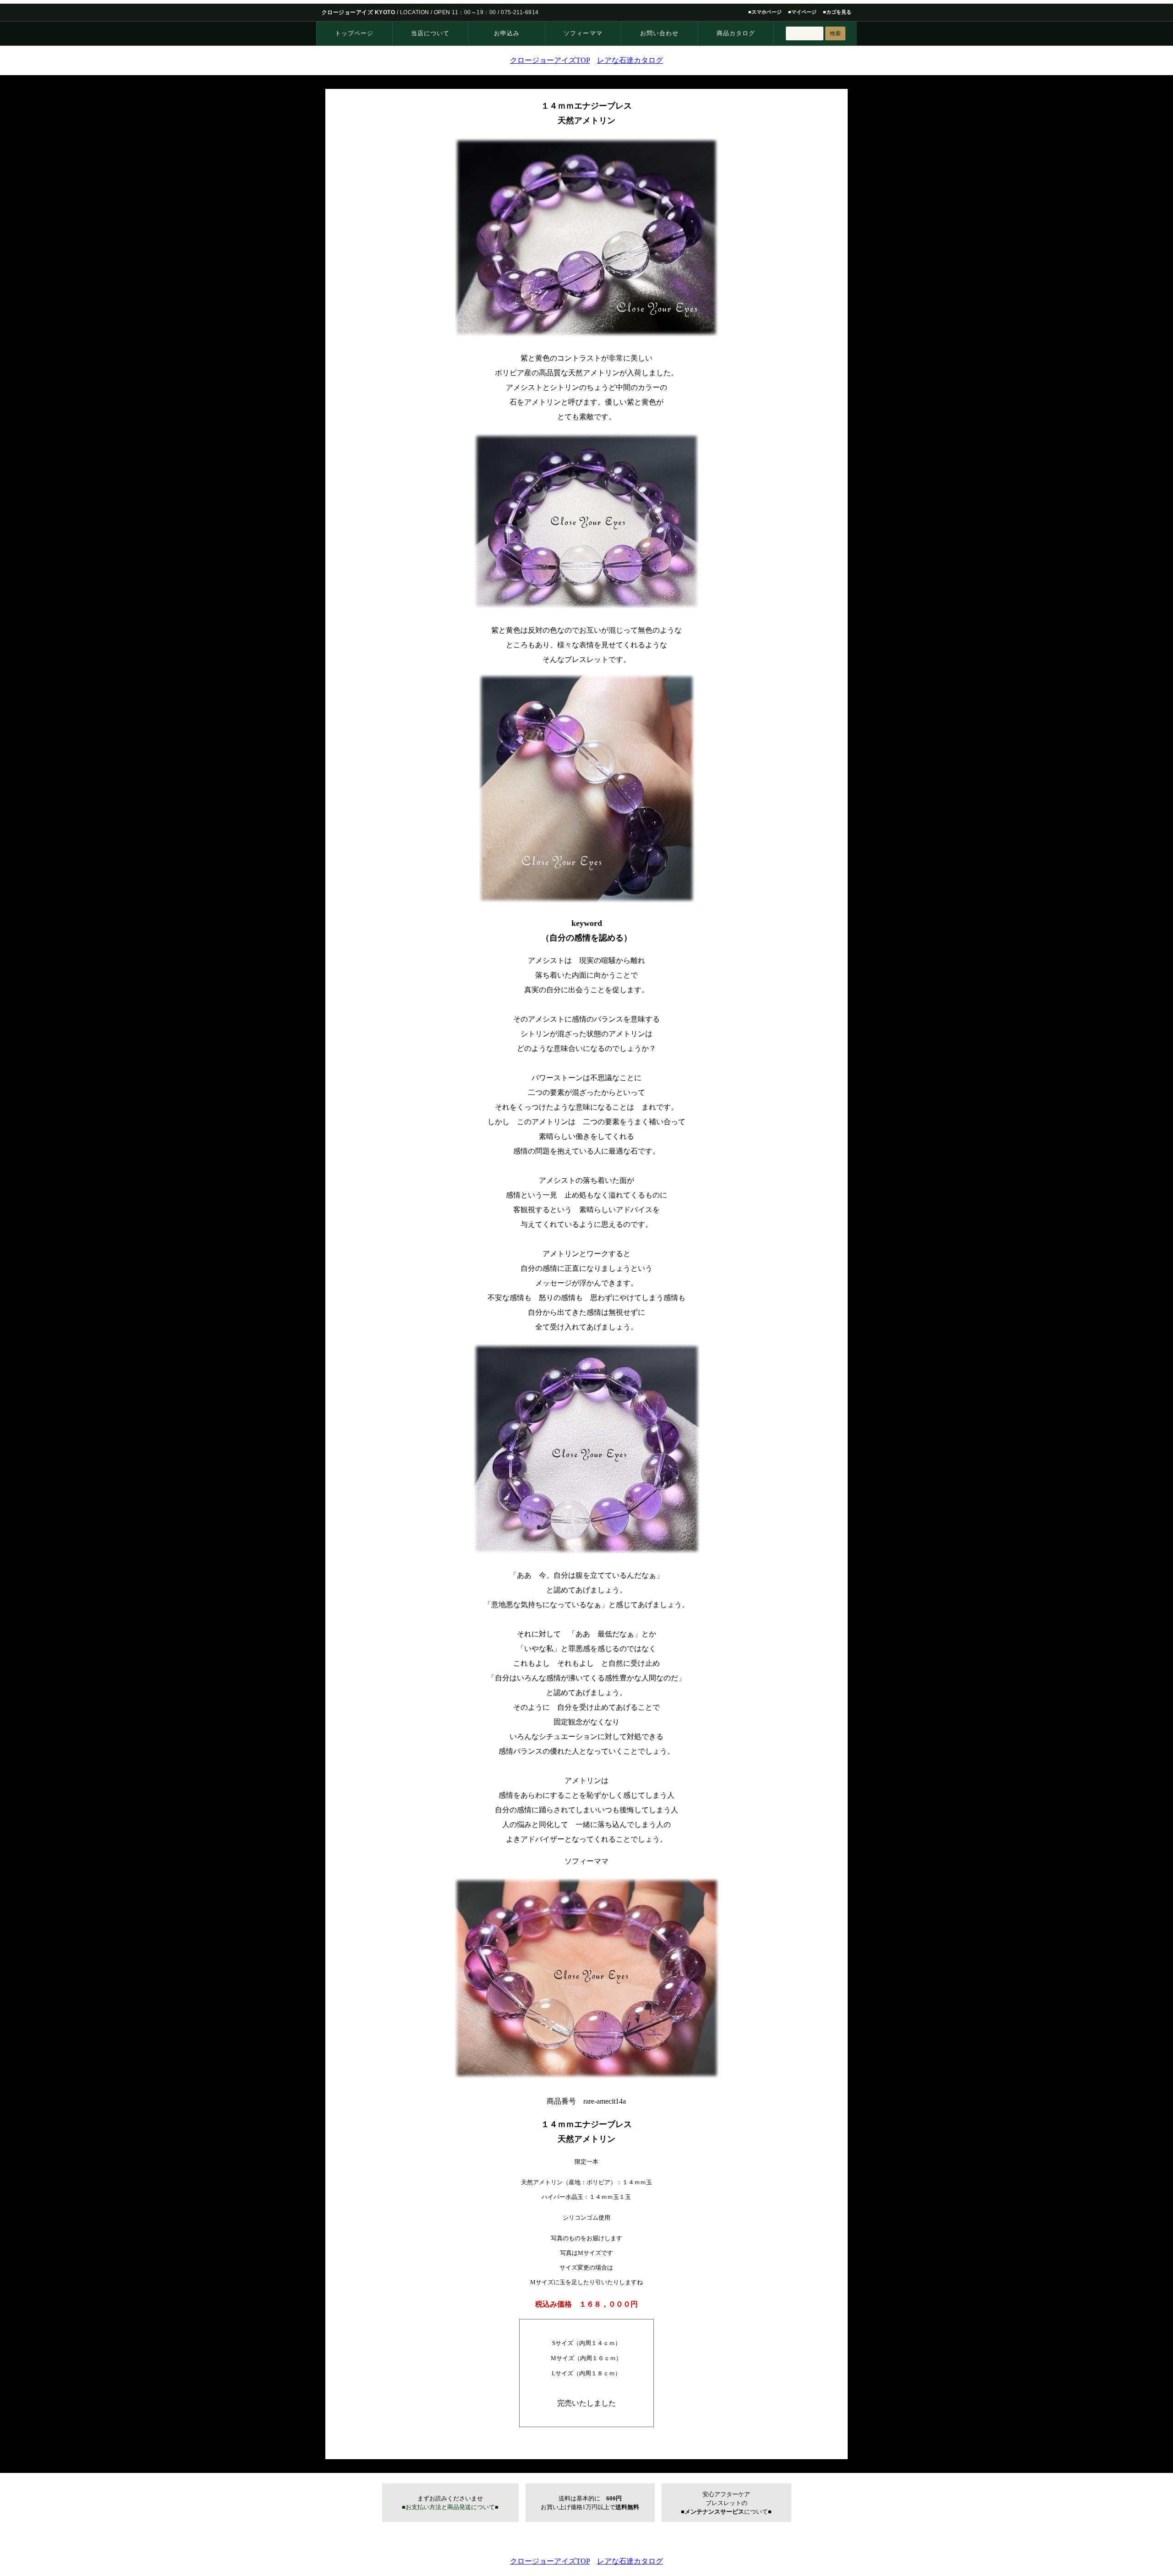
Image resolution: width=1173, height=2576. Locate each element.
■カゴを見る (837, 12)
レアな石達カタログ (630, 60)
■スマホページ (765, 12)
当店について (430, 33)
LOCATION (415, 12)
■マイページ (802, 12)
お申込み (507, 33)
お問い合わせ (659, 33)
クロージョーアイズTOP (550, 60)
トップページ (354, 33)
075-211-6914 (520, 12)
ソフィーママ (583, 33)
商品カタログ (736, 33)
